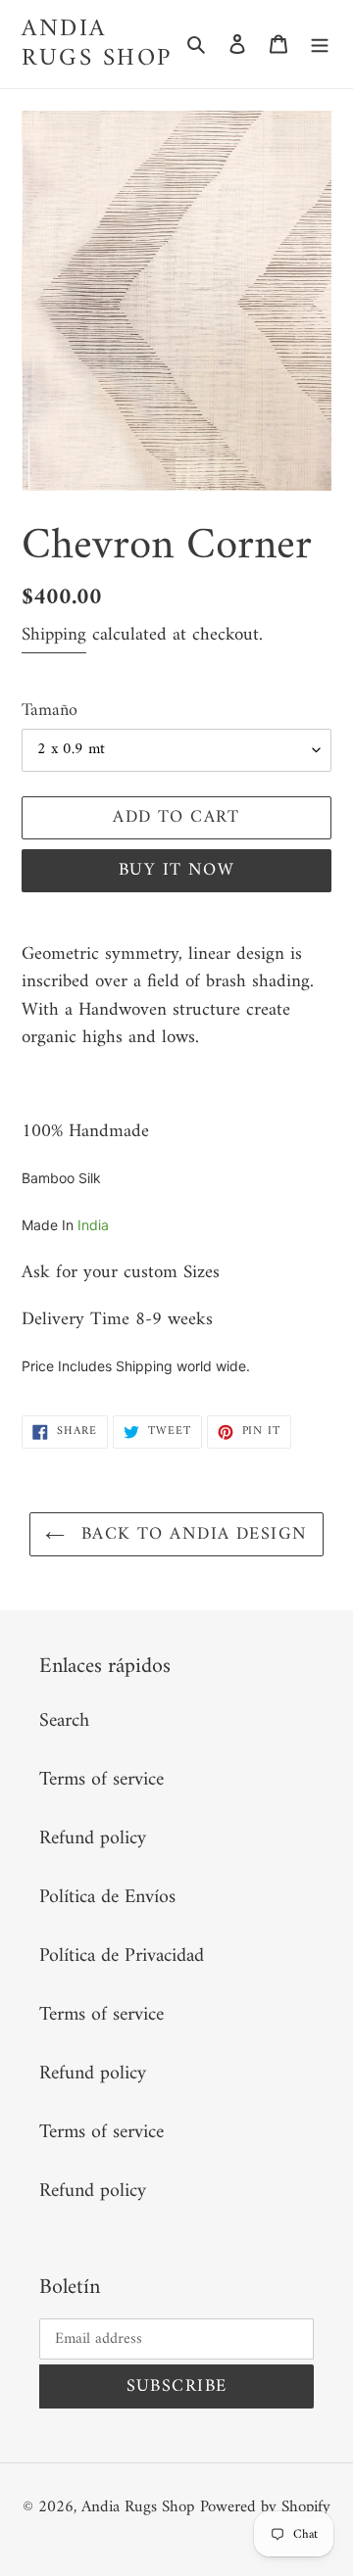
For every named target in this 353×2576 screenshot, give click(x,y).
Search (64, 1721)
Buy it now (176, 870)
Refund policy (93, 1839)
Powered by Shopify (265, 2507)
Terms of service (101, 1780)
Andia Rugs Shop (97, 44)
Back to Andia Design (191, 1534)
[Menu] (320, 44)
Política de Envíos (107, 1898)
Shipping (54, 635)
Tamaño (50, 711)
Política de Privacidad (122, 1956)
